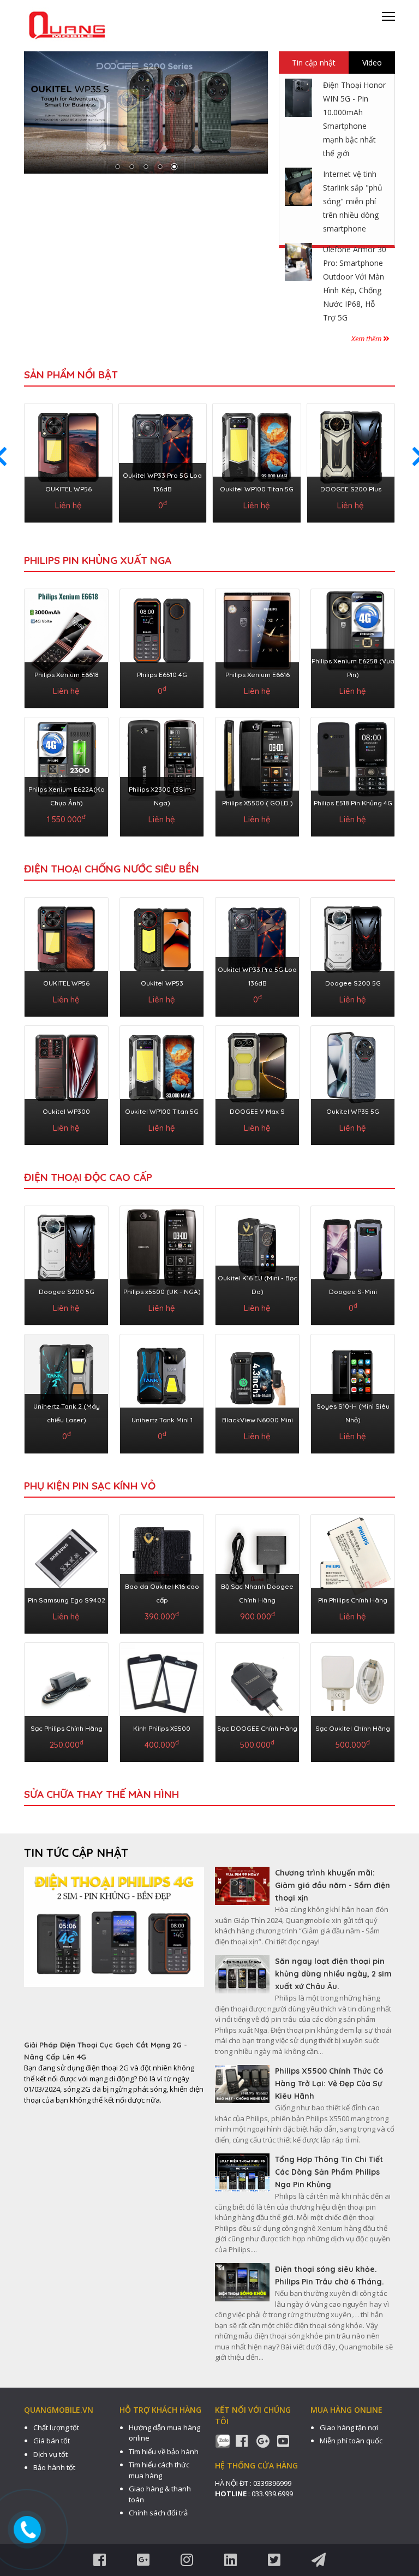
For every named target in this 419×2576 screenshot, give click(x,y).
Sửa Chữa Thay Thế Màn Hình (101, 1794)
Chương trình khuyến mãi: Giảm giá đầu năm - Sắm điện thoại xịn (333, 1885)
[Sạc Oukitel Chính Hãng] (353, 1700)
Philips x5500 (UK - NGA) (162, 1292)
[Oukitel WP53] (162, 955)
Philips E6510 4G (162, 675)
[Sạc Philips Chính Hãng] (66, 1700)
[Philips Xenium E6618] (66, 646)
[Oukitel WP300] (66, 1083)
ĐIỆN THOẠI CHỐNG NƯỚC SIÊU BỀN (112, 869)
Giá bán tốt (52, 2441)
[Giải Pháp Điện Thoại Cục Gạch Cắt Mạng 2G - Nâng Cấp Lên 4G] (114, 1953)
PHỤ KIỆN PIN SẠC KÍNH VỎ (90, 1486)
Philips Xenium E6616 (258, 675)
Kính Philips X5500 (162, 1728)
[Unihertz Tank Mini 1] (162, 1392)
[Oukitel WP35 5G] (353, 1083)
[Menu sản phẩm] (388, 20)
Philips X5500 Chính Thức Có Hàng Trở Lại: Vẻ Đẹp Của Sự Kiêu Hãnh (329, 2084)
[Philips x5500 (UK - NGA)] (162, 1263)
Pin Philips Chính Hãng (353, 1600)
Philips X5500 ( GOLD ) (258, 803)
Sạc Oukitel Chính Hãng (353, 1728)
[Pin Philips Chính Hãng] (353, 1572)
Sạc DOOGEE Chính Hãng (257, 1728)
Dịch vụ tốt (50, 2454)
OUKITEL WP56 (68, 489)
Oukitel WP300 (66, 1111)
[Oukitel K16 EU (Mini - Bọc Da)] (257, 1263)
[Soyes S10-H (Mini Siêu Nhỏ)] (353, 1392)
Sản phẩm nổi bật (71, 375)
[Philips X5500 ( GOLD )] (257, 775)
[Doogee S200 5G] (353, 955)
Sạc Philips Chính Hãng (67, 1728)
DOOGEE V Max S (257, 1111)
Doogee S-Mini (353, 1292)
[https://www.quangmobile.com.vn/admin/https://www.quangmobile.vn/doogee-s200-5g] (146, 112)
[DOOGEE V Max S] (257, 1083)
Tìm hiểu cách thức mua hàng (159, 2470)
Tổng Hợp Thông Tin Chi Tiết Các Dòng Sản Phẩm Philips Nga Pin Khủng (329, 2172)
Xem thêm (367, 339)
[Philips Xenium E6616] (257, 646)
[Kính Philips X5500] (162, 1700)
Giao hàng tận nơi (349, 2427)
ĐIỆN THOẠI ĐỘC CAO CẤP (88, 1177)
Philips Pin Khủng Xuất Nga (98, 560)
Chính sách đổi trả (158, 2513)
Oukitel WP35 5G (353, 1111)
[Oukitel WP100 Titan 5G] (257, 461)
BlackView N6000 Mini (258, 1420)
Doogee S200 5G (353, 983)
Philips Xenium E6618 (67, 675)
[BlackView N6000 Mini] (257, 1392)
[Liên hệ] (28, 2529)
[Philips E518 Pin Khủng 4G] (353, 775)
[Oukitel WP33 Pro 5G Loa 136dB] (163, 461)
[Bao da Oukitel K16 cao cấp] (162, 1572)
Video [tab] (372, 63)
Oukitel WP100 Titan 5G (257, 489)
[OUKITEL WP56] (68, 461)
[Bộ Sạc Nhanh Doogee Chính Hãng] (257, 1572)
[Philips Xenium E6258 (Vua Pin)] (353, 646)
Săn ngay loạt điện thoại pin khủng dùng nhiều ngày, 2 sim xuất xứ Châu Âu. (333, 1974)
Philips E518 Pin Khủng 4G (353, 803)
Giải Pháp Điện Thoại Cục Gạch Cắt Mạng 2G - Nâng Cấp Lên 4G (106, 2051)
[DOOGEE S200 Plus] (351, 461)
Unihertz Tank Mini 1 (162, 1420)
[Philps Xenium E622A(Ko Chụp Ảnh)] (66, 775)
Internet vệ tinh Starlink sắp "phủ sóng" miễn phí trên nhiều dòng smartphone (353, 201)
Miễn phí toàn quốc (351, 2441)
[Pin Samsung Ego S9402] (66, 1572)
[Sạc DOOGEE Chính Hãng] (257, 1700)
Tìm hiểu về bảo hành (164, 2452)
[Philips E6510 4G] (162, 646)
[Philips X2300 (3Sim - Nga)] (162, 775)
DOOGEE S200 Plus (351, 489)
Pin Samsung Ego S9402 (67, 1600)
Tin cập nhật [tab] (314, 63)
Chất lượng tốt (56, 2427)
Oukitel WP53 (162, 983)
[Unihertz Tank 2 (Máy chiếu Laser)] (66, 1392)
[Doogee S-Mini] (353, 1263)
